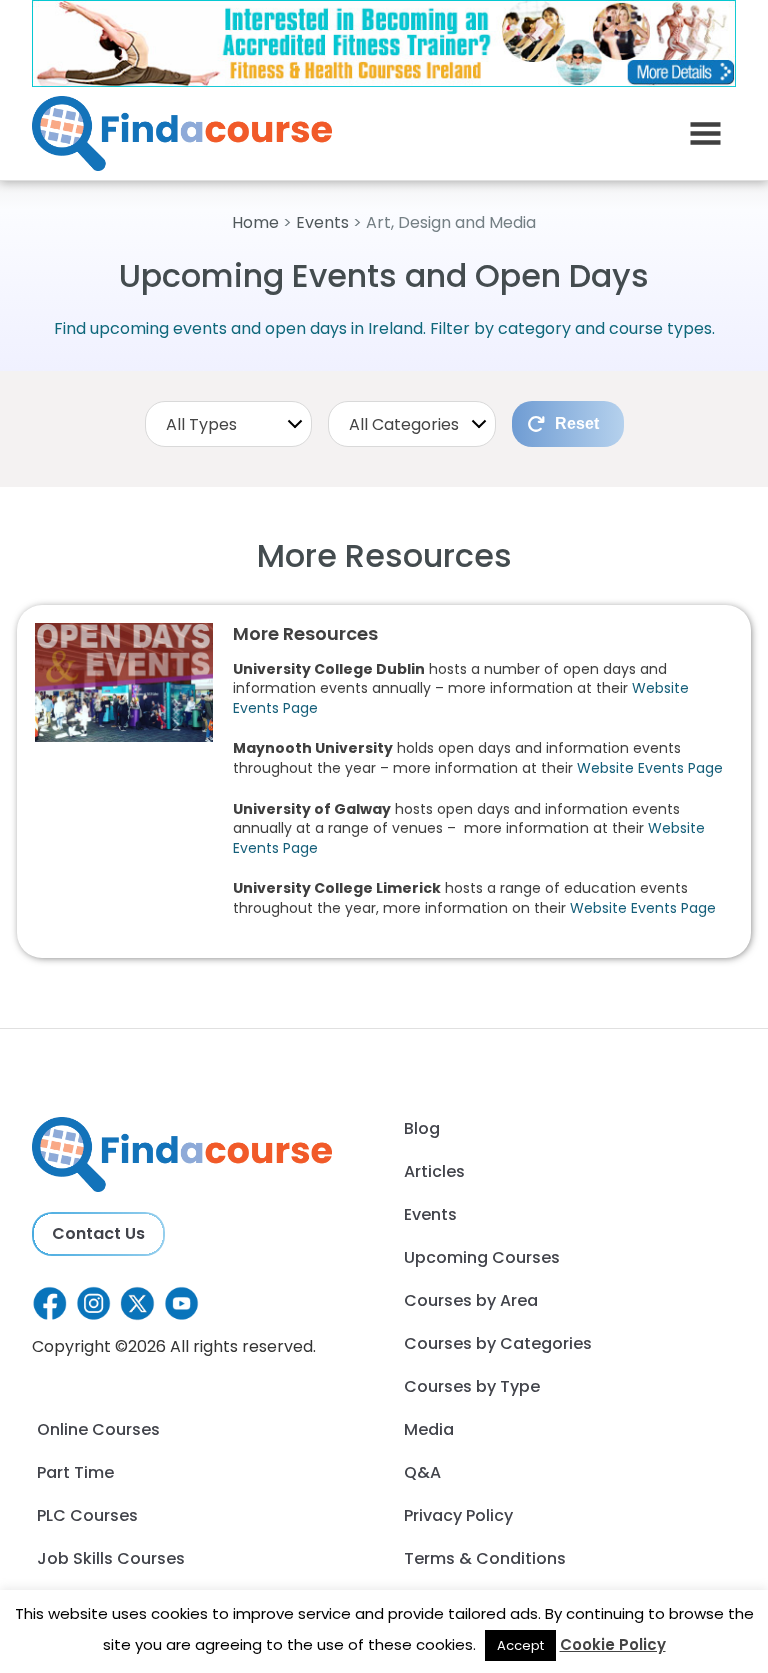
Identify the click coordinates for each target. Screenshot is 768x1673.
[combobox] (229, 424)
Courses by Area (471, 1300)
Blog (422, 1128)
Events (322, 222)
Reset (577, 423)
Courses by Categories (498, 1343)
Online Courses (98, 1429)
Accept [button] (520, 1645)
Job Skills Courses (111, 1558)
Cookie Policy (613, 1644)
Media (429, 1429)
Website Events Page (650, 768)
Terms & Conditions (485, 1558)
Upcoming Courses (482, 1257)
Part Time (75, 1472)
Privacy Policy (458, 1515)
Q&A (422, 1472)
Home (255, 222)
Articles (434, 1171)
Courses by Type (472, 1386)
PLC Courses (87, 1515)
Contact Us (98, 1233)
